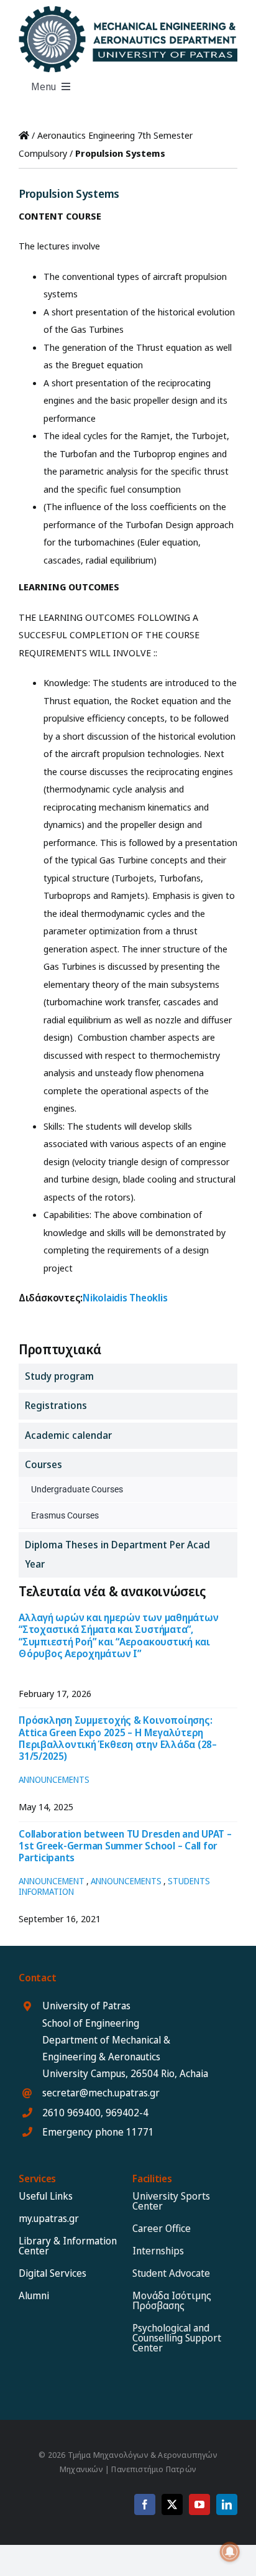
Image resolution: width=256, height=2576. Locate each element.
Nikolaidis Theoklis (125, 1298)
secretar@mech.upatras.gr (101, 2093)
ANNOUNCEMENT (52, 1881)
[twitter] (172, 2504)
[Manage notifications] (230, 2552)
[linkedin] (227, 2504)
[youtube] (199, 2504)
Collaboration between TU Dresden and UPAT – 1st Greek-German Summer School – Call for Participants (125, 1846)
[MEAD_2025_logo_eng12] (128, 11)
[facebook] (145, 2504)
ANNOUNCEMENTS (54, 1779)
